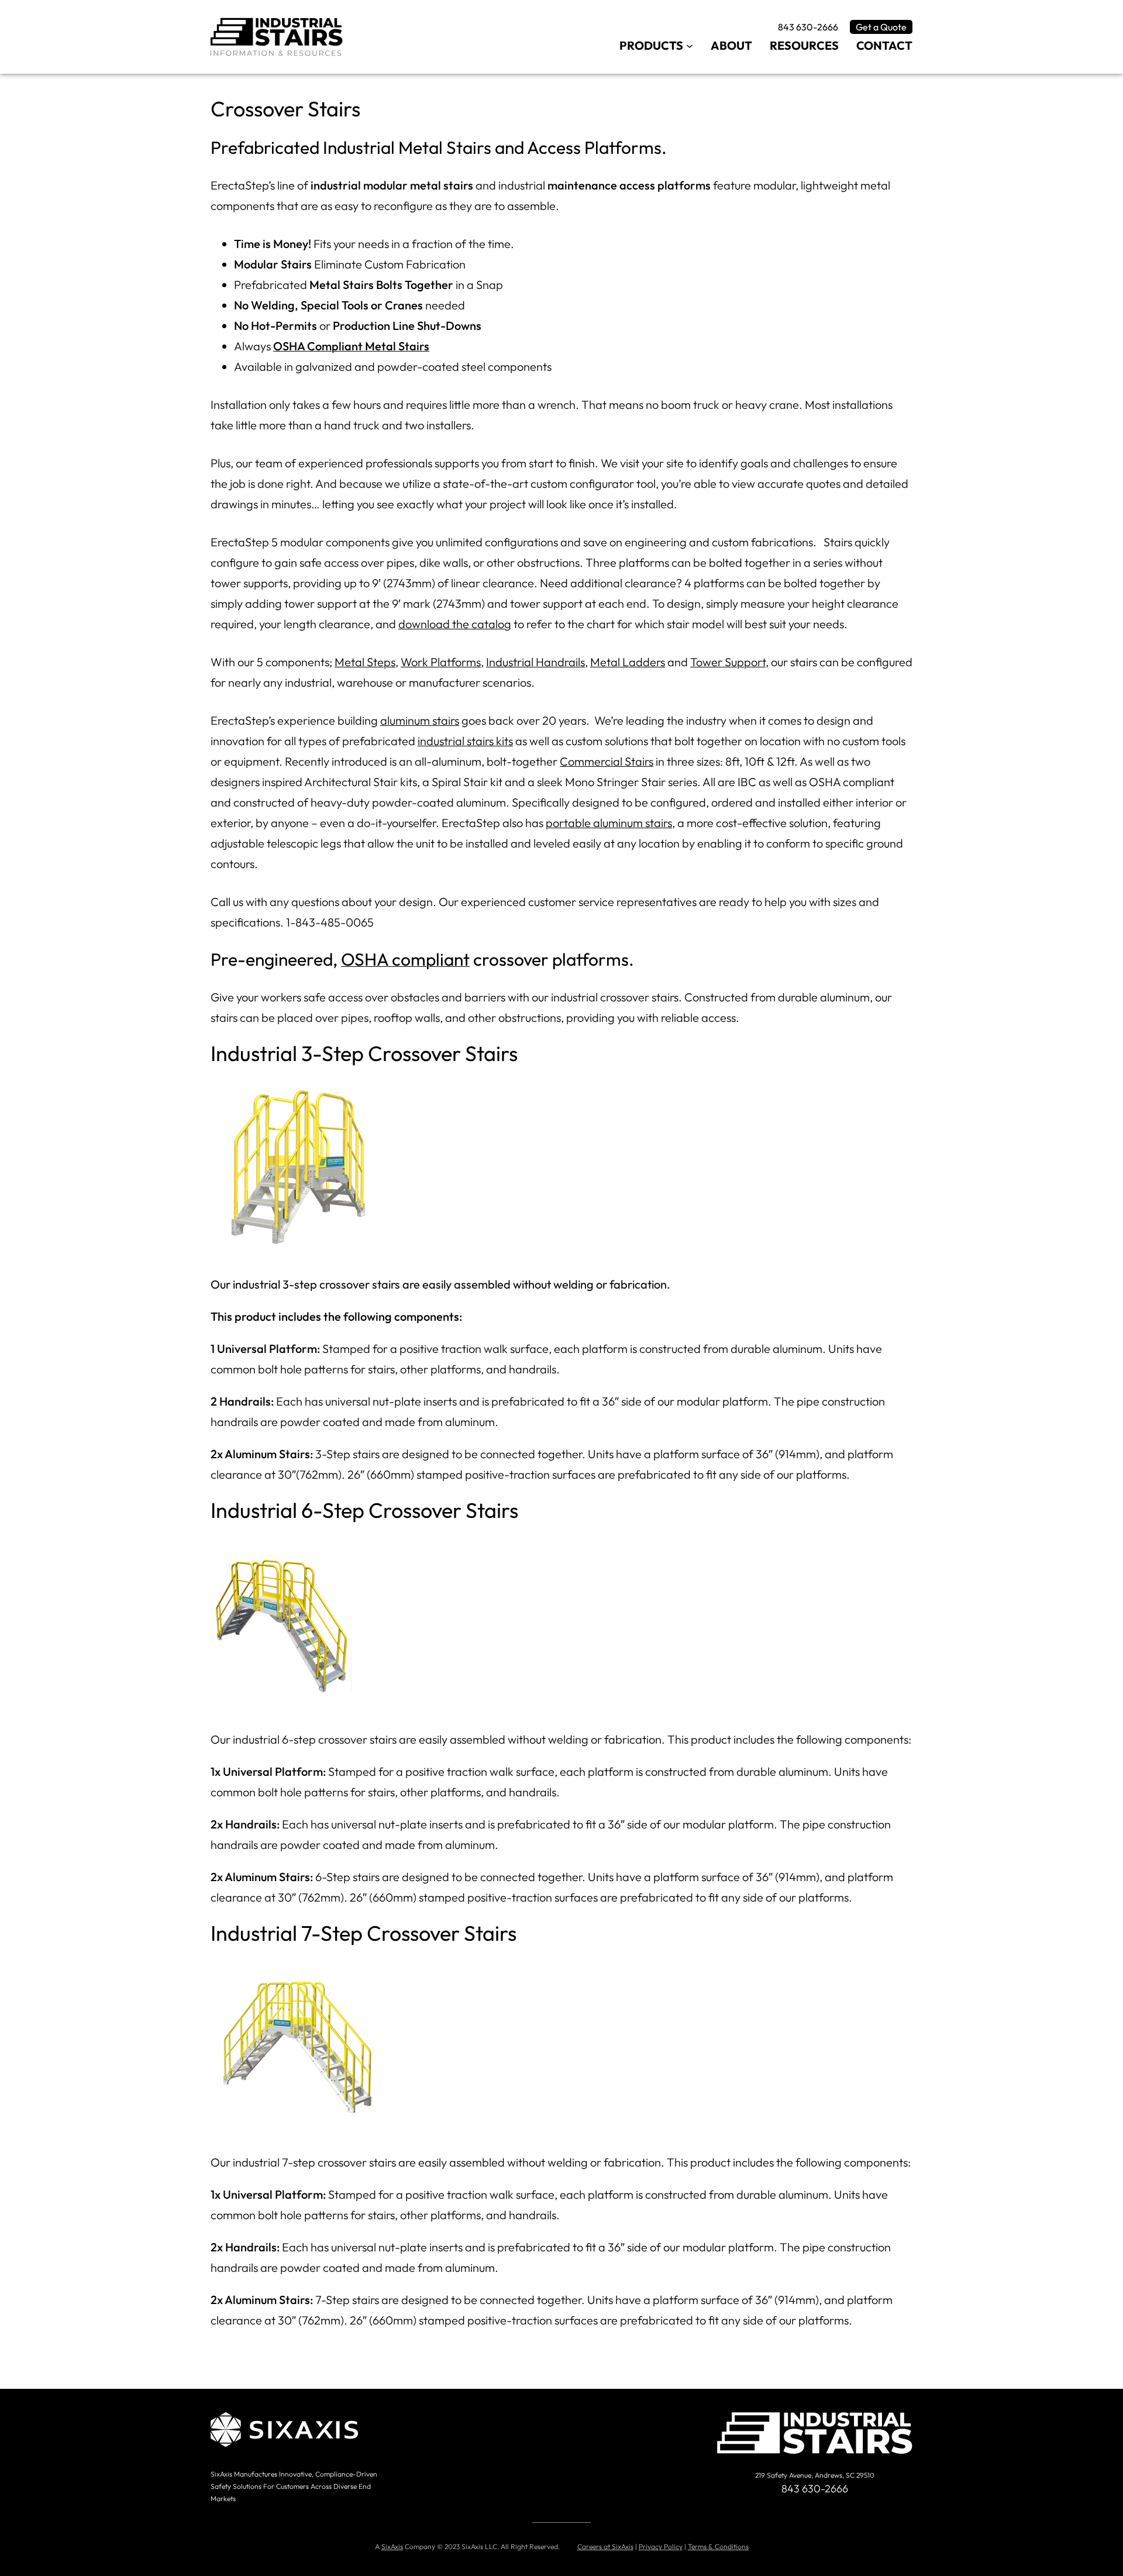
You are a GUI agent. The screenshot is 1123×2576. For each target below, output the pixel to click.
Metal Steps (365, 662)
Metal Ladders (628, 662)
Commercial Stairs (607, 761)
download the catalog (455, 624)
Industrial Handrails (535, 662)
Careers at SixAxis (605, 2546)
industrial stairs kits (465, 741)
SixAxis (392, 2546)
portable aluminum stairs (609, 823)
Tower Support (728, 662)
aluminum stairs (420, 720)
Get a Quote (881, 27)
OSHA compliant (405, 959)
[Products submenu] (690, 45)
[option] (561, 1170)
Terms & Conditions (718, 2546)
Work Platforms (441, 662)
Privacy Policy (661, 2546)
